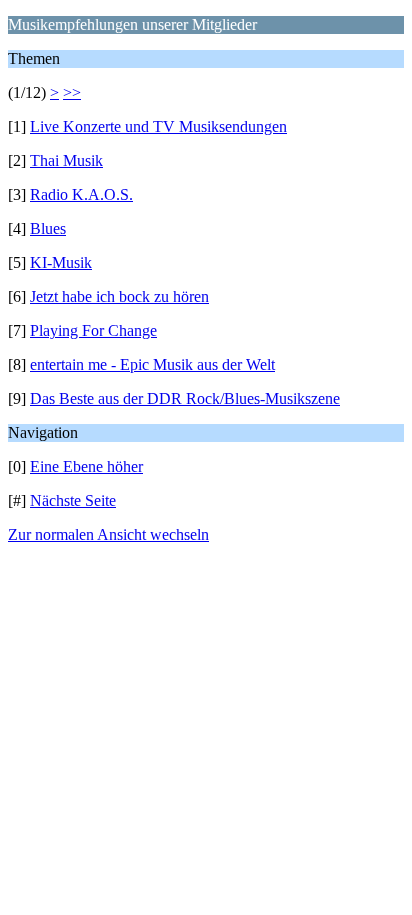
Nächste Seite (73, 500)
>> (72, 92)
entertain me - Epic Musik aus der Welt (152, 364)
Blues (48, 228)
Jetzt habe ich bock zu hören (119, 296)
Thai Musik (66, 160)
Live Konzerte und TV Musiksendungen (158, 126)
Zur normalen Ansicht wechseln (108, 534)
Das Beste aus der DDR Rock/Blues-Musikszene (185, 398)
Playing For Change (93, 330)
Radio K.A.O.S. (81, 194)
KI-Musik (61, 262)
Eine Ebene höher (86, 466)
